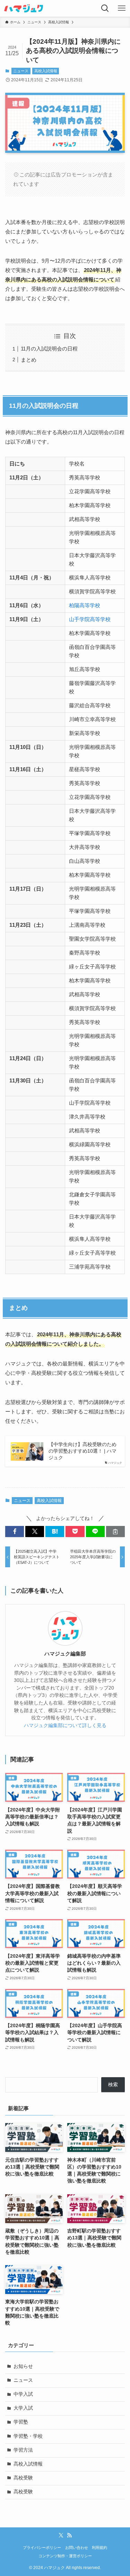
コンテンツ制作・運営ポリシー (65, 2556)
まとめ (29, 360)
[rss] (69, 2535)
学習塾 (21, 2422)
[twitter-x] (61, 2535)
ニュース (21, 71)
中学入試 (23, 2394)
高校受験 (23, 2478)
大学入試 (23, 2408)
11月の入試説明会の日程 (49, 349)
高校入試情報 (46, 71)
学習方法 (23, 2450)
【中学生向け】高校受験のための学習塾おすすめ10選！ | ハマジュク (83, 1451)
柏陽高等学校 (85, 605)
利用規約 (99, 2548)
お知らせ (23, 2366)
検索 (113, 2085)
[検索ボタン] (105, 8)
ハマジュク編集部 (65, 1654)
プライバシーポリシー (42, 2548)
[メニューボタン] (122, 8)
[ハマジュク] (24, 8)
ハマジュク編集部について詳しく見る (65, 1725)
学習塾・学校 (28, 2436)
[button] (15, 1532)
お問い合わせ (77, 2548)
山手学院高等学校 (90, 619)
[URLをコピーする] (115, 1532)
